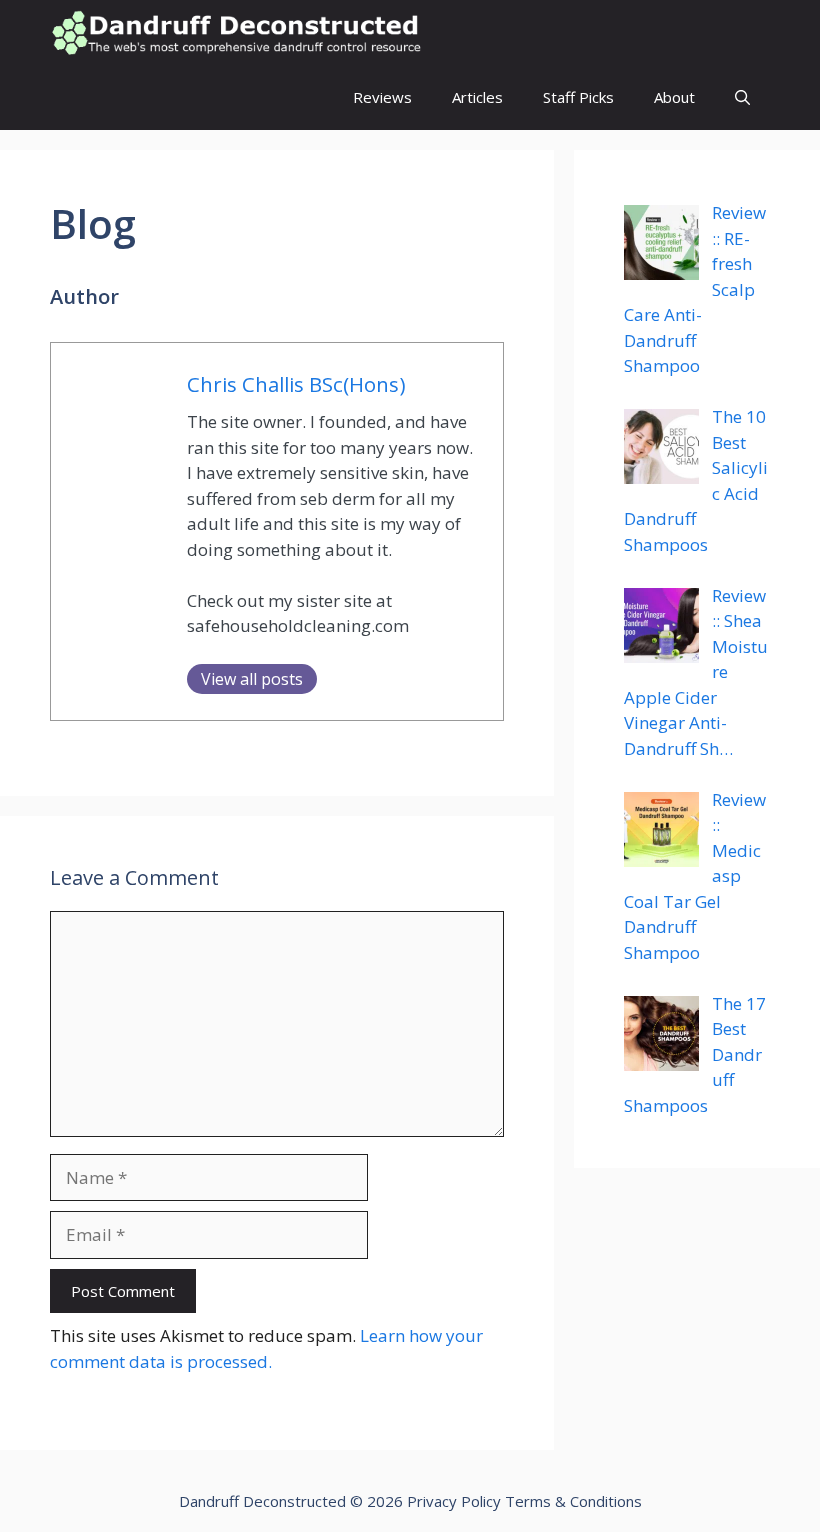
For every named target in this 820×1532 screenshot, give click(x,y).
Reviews (382, 97)
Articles (477, 97)
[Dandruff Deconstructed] (236, 32)
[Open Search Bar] (742, 97)
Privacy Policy (454, 1501)
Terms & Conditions (573, 1501)
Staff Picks (578, 97)
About (674, 97)
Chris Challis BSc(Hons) (296, 384)
